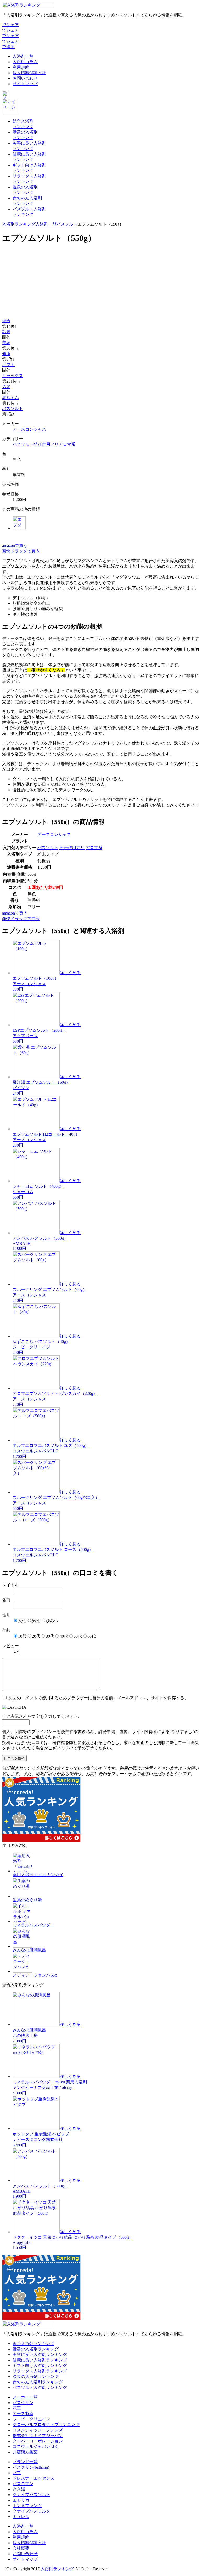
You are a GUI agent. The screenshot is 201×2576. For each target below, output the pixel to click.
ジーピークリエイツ (31, 2419)
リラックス (13, 376)
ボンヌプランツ (27, 2506)
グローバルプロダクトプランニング (46, 2425)
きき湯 (19, 2489)
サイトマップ (25, 84)
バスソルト (67, 224)
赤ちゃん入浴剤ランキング (38, 2382)
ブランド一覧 (25, 2462)
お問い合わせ (25, 78)
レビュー (10, 1646)
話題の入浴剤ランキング (36, 2349)
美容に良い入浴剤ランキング (40, 2355)
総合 (6, 321)
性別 (6, 1615)
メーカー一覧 (25, 2397)
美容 (6, 343)
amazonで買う (15, 545)
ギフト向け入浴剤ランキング (40, 2366)
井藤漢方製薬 (25, 2452)
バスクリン (23, 2403)
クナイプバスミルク (31, 2511)
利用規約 (21, 67)
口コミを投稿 (14, 1758)
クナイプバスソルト (31, 2495)
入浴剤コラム (25, 62)
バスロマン (23, 2484)
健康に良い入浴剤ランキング (40, 2360)
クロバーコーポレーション (38, 2441)
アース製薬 (23, 2414)
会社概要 (21, 2548)
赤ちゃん (10, 398)
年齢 (6, 1630)
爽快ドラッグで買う (21, 551)
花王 (17, 2408)
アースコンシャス (29, 429)
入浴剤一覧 (23, 56)
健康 (6, 354)
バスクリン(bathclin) (31, 2467)
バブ (17, 2473)
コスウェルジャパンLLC (35, 2447)
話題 (6, 332)
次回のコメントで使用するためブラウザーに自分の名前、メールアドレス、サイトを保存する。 (98, 1698)
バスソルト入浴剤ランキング (40, 2387)
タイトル (10, 1585)
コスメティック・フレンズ (38, 2430)
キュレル (21, 2517)
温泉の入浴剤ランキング (36, 2376)
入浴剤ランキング (19, 224)
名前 (6, 1600)
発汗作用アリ (46, 444)
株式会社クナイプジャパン (38, 2436)
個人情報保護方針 (29, 73)
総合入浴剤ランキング (33, 2344)
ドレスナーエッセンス (33, 2478)
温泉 (6, 387)
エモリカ (21, 2500)
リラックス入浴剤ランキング (40, 2371)
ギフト (8, 365)
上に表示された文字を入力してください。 (42, 1716)
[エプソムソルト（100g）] (19, 528)
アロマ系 (67, 444)
